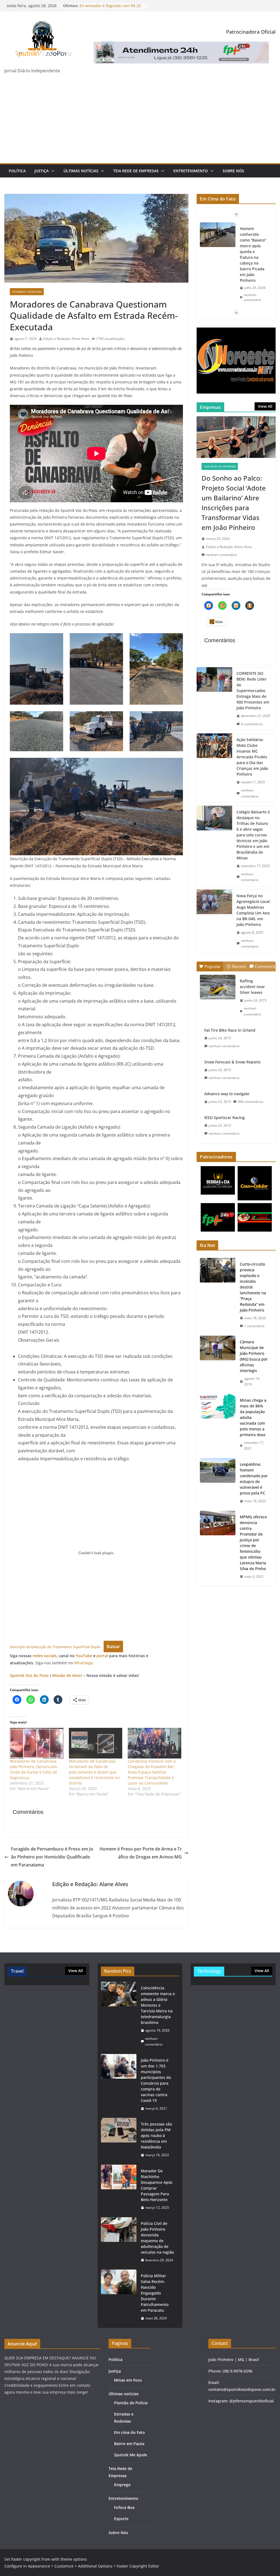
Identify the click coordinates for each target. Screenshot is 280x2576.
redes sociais (45, 1656)
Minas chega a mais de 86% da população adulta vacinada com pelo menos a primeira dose (253, 1417)
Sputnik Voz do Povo (29, 1675)
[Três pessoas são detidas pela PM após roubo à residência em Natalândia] (119, 2140)
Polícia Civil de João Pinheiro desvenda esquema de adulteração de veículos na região (157, 2238)
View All (265, 406)
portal (103, 1656)
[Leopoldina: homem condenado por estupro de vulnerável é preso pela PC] (218, 1483)
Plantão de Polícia (131, 2403)
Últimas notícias (81, 171)
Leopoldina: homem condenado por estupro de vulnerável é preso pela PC (254, 1479)
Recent (239, 966)
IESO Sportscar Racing (224, 1118)
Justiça (42, 171)
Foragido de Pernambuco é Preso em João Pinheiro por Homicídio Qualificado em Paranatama (52, 1857)
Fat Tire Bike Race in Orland (230, 1030)
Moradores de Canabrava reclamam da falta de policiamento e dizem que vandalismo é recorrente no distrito (94, 1772)
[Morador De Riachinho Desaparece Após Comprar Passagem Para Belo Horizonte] (119, 2189)
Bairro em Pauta (129, 2444)
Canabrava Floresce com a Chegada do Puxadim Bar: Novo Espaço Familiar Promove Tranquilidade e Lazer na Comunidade (152, 1772)
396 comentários (250, 1102)
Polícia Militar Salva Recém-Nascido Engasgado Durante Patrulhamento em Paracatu (155, 2293)
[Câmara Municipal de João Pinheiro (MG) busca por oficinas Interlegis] (218, 1363)
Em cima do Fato (129, 2432)
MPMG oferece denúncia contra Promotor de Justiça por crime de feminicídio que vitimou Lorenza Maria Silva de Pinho (253, 1543)
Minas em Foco (128, 2380)
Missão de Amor (67, 1675)
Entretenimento (191, 171)
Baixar (113, 1646)
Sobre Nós (233, 171)
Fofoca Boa (124, 2507)
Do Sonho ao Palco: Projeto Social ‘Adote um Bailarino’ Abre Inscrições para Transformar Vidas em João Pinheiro (234, 503)
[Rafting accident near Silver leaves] (218, 987)
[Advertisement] (140, 122)
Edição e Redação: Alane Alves (66, 339)
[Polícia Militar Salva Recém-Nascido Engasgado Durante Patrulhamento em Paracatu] (119, 2297)
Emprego (122, 2485)
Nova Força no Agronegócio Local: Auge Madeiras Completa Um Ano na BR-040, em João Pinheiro (254, 910)
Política (17, 171)
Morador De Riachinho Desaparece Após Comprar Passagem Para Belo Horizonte (157, 2185)
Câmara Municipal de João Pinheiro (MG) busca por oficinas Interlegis (254, 1356)
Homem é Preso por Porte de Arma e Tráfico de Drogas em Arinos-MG (141, 1853)
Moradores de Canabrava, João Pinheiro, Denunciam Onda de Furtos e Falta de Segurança (34, 1769)
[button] (52, 171)
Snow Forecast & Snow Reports (232, 1062)
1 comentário (254, 1326)
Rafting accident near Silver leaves (252, 987)
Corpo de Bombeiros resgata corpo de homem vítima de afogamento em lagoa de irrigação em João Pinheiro (252, 252)
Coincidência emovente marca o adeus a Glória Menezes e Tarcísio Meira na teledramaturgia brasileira (158, 2005)
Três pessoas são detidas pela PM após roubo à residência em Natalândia (156, 2135)
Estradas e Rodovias (27, 292)
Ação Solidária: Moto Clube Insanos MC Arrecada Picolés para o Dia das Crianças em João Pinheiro (252, 757)
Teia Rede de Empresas (136, 171)
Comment (265, 966)
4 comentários (252, 724)
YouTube (84, 1656)
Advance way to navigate (227, 1094)
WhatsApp (84, 1663)
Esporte (121, 2519)
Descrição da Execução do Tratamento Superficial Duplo (55, 1647)
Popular (213, 966)
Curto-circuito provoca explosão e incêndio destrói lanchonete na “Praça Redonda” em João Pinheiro (253, 1287)
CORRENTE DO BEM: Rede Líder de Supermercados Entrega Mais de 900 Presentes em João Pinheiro (253, 691)
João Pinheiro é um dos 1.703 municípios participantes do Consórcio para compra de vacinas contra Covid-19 (156, 2080)
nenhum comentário (252, 296)
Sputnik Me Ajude (131, 2455)
